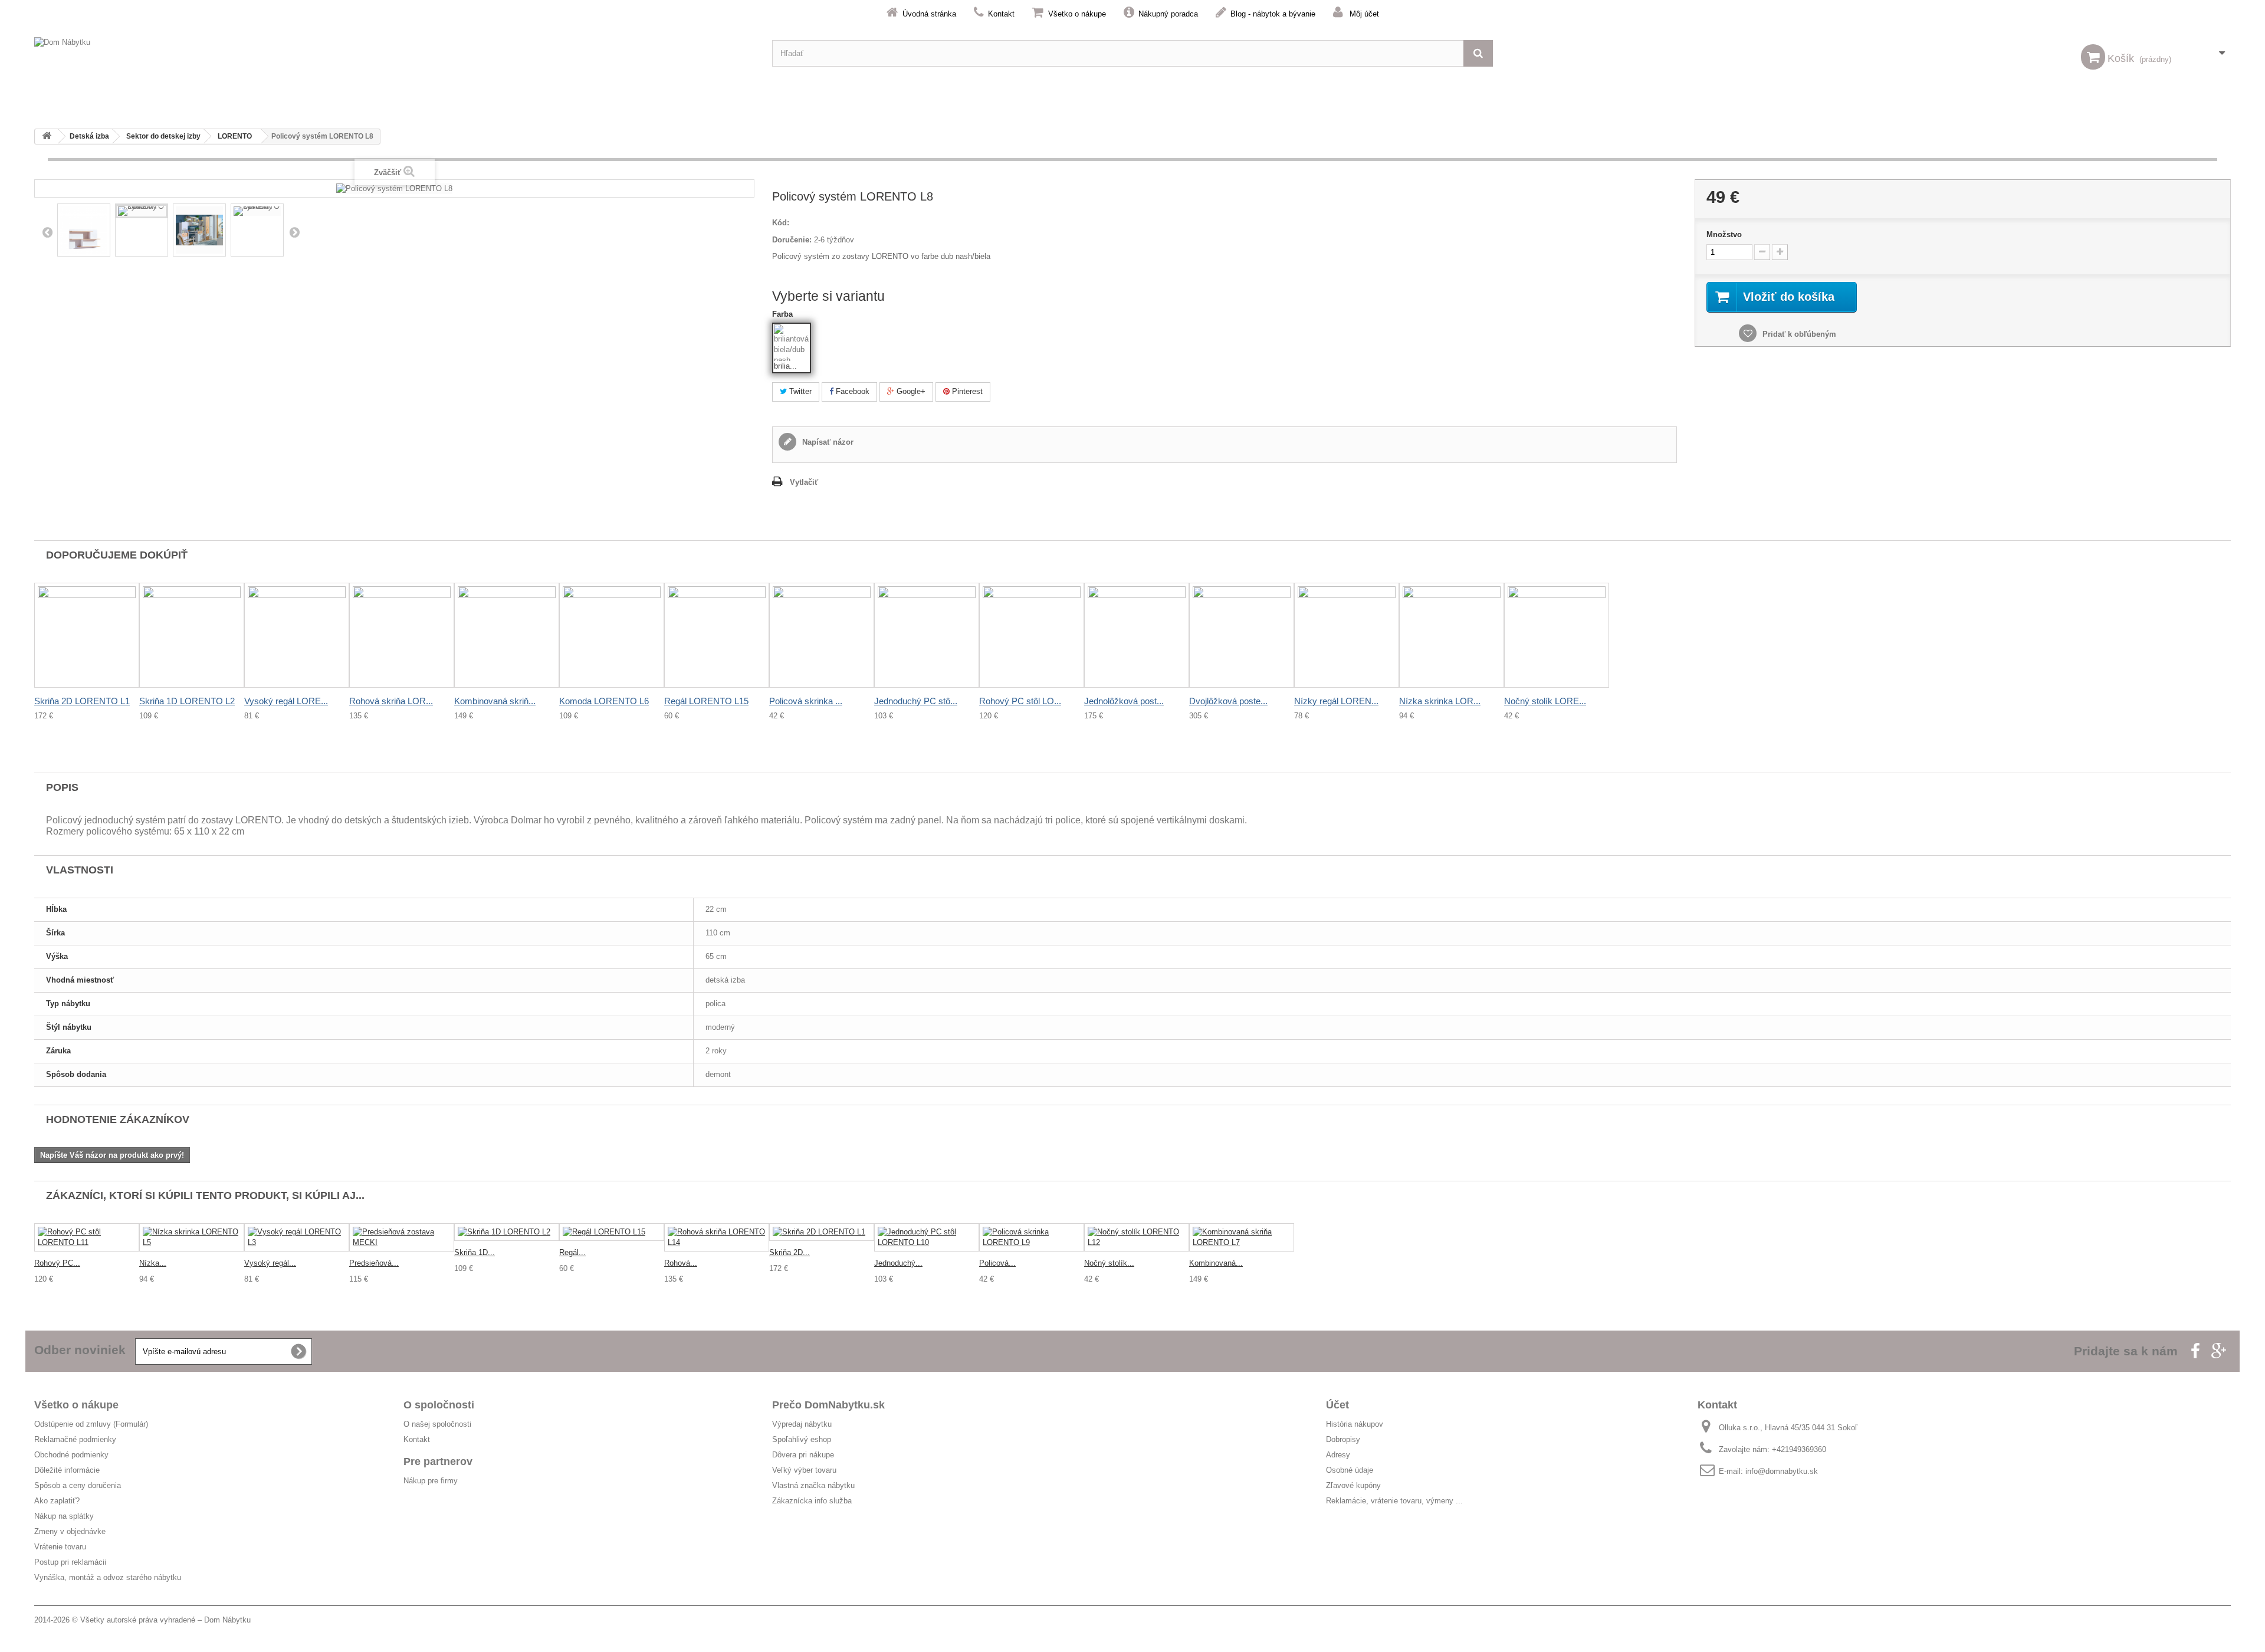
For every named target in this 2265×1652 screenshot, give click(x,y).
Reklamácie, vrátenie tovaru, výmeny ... (1394, 1501)
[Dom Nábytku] (394, 53)
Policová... (997, 1263)
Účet (1337, 1405)
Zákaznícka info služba (812, 1501)
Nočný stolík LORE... (1545, 701)
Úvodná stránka (929, 14)
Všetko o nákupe (1077, 14)
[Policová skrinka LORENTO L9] (1032, 1237)
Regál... (572, 1252)
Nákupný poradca (1168, 14)
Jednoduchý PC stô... (916, 701)
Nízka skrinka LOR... (1440, 701)
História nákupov (1355, 1424)
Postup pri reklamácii (70, 1562)
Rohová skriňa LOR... (391, 701)
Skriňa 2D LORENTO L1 (82, 701)
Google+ (910, 391)
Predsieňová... (374, 1263)
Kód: (781, 223)
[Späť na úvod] (47, 137)
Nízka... (153, 1263)
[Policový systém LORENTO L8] (84, 230)
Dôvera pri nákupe (803, 1455)
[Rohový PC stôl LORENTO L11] (87, 1237)
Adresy (1338, 1455)
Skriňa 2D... (790, 1252)
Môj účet (1364, 14)
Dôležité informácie (67, 1470)
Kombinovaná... (1216, 1263)
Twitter (799, 391)
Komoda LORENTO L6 (604, 701)
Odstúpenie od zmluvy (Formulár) (91, 1424)
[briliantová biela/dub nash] (792, 343)
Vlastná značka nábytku (813, 1485)
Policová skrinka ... (806, 701)
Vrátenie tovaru (60, 1547)
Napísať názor (827, 442)
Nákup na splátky (64, 1516)
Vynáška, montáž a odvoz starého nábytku (108, 1577)
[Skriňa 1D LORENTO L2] (507, 1232)
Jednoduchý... (898, 1263)
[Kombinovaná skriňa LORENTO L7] (1242, 1237)
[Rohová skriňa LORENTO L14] (717, 1237)
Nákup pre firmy (431, 1481)
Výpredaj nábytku (802, 1424)
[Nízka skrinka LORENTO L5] (192, 1237)
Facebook (851, 391)
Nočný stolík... (1109, 1263)
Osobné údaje (1350, 1470)
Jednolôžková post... (1124, 701)
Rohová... (681, 1263)
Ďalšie (294, 232)
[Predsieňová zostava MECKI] (402, 1237)
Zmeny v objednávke (70, 1531)
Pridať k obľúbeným (1798, 334)
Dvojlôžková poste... (1228, 701)
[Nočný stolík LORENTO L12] (1137, 1237)
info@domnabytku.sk (1782, 1471)
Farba (784, 314)
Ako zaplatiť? (57, 1501)
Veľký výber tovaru (804, 1470)
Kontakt (1001, 14)
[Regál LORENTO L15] (612, 1232)
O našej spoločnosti (437, 1424)
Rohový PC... (57, 1263)
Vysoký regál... (270, 1263)
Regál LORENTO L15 (706, 701)
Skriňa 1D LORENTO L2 (187, 701)
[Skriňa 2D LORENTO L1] (822, 1232)
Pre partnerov (438, 1461)
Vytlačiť (804, 482)
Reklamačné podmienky (75, 1439)
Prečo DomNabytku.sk (828, 1405)
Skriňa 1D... (475, 1252)
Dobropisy (1343, 1439)
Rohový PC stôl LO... (1020, 701)
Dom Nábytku (227, 1620)
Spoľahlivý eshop (802, 1439)
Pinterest (966, 391)
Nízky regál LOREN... (1336, 701)
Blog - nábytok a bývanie (1273, 14)
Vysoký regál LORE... (286, 701)
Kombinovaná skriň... (495, 701)
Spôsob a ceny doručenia (78, 1485)
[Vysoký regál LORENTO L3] (297, 1237)
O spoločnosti (439, 1405)
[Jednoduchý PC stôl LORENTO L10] (927, 1237)
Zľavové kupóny (1353, 1485)
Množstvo (1724, 234)
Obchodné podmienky (71, 1455)
